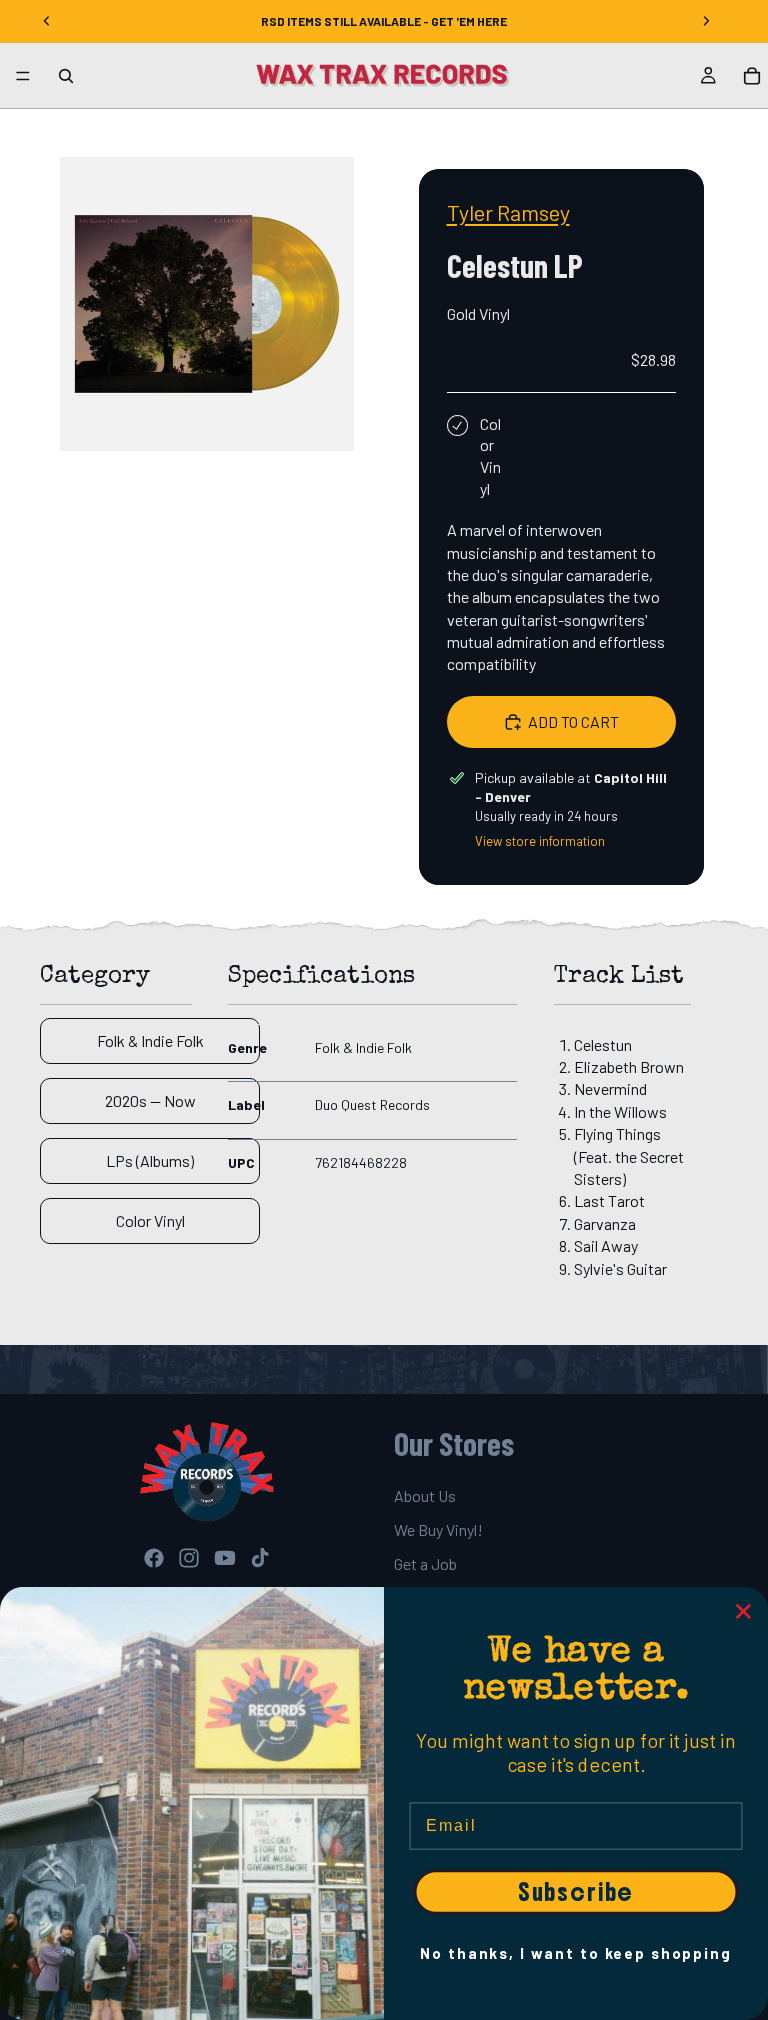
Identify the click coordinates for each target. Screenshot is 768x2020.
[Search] (66, 76)
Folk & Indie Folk (150, 1040)
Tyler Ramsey (508, 212)
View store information (540, 841)
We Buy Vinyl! (438, 1529)
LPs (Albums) (150, 1160)
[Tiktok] (260, 1558)
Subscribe (576, 1892)
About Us (425, 1495)
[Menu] (23, 76)
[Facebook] (154, 1558)
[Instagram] (189, 1558)
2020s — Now (150, 1100)
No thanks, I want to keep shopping (575, 1953)
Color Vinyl (150, 1220)
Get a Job (425, 1564)
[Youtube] (225, 1558)
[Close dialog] (744, 1612)
